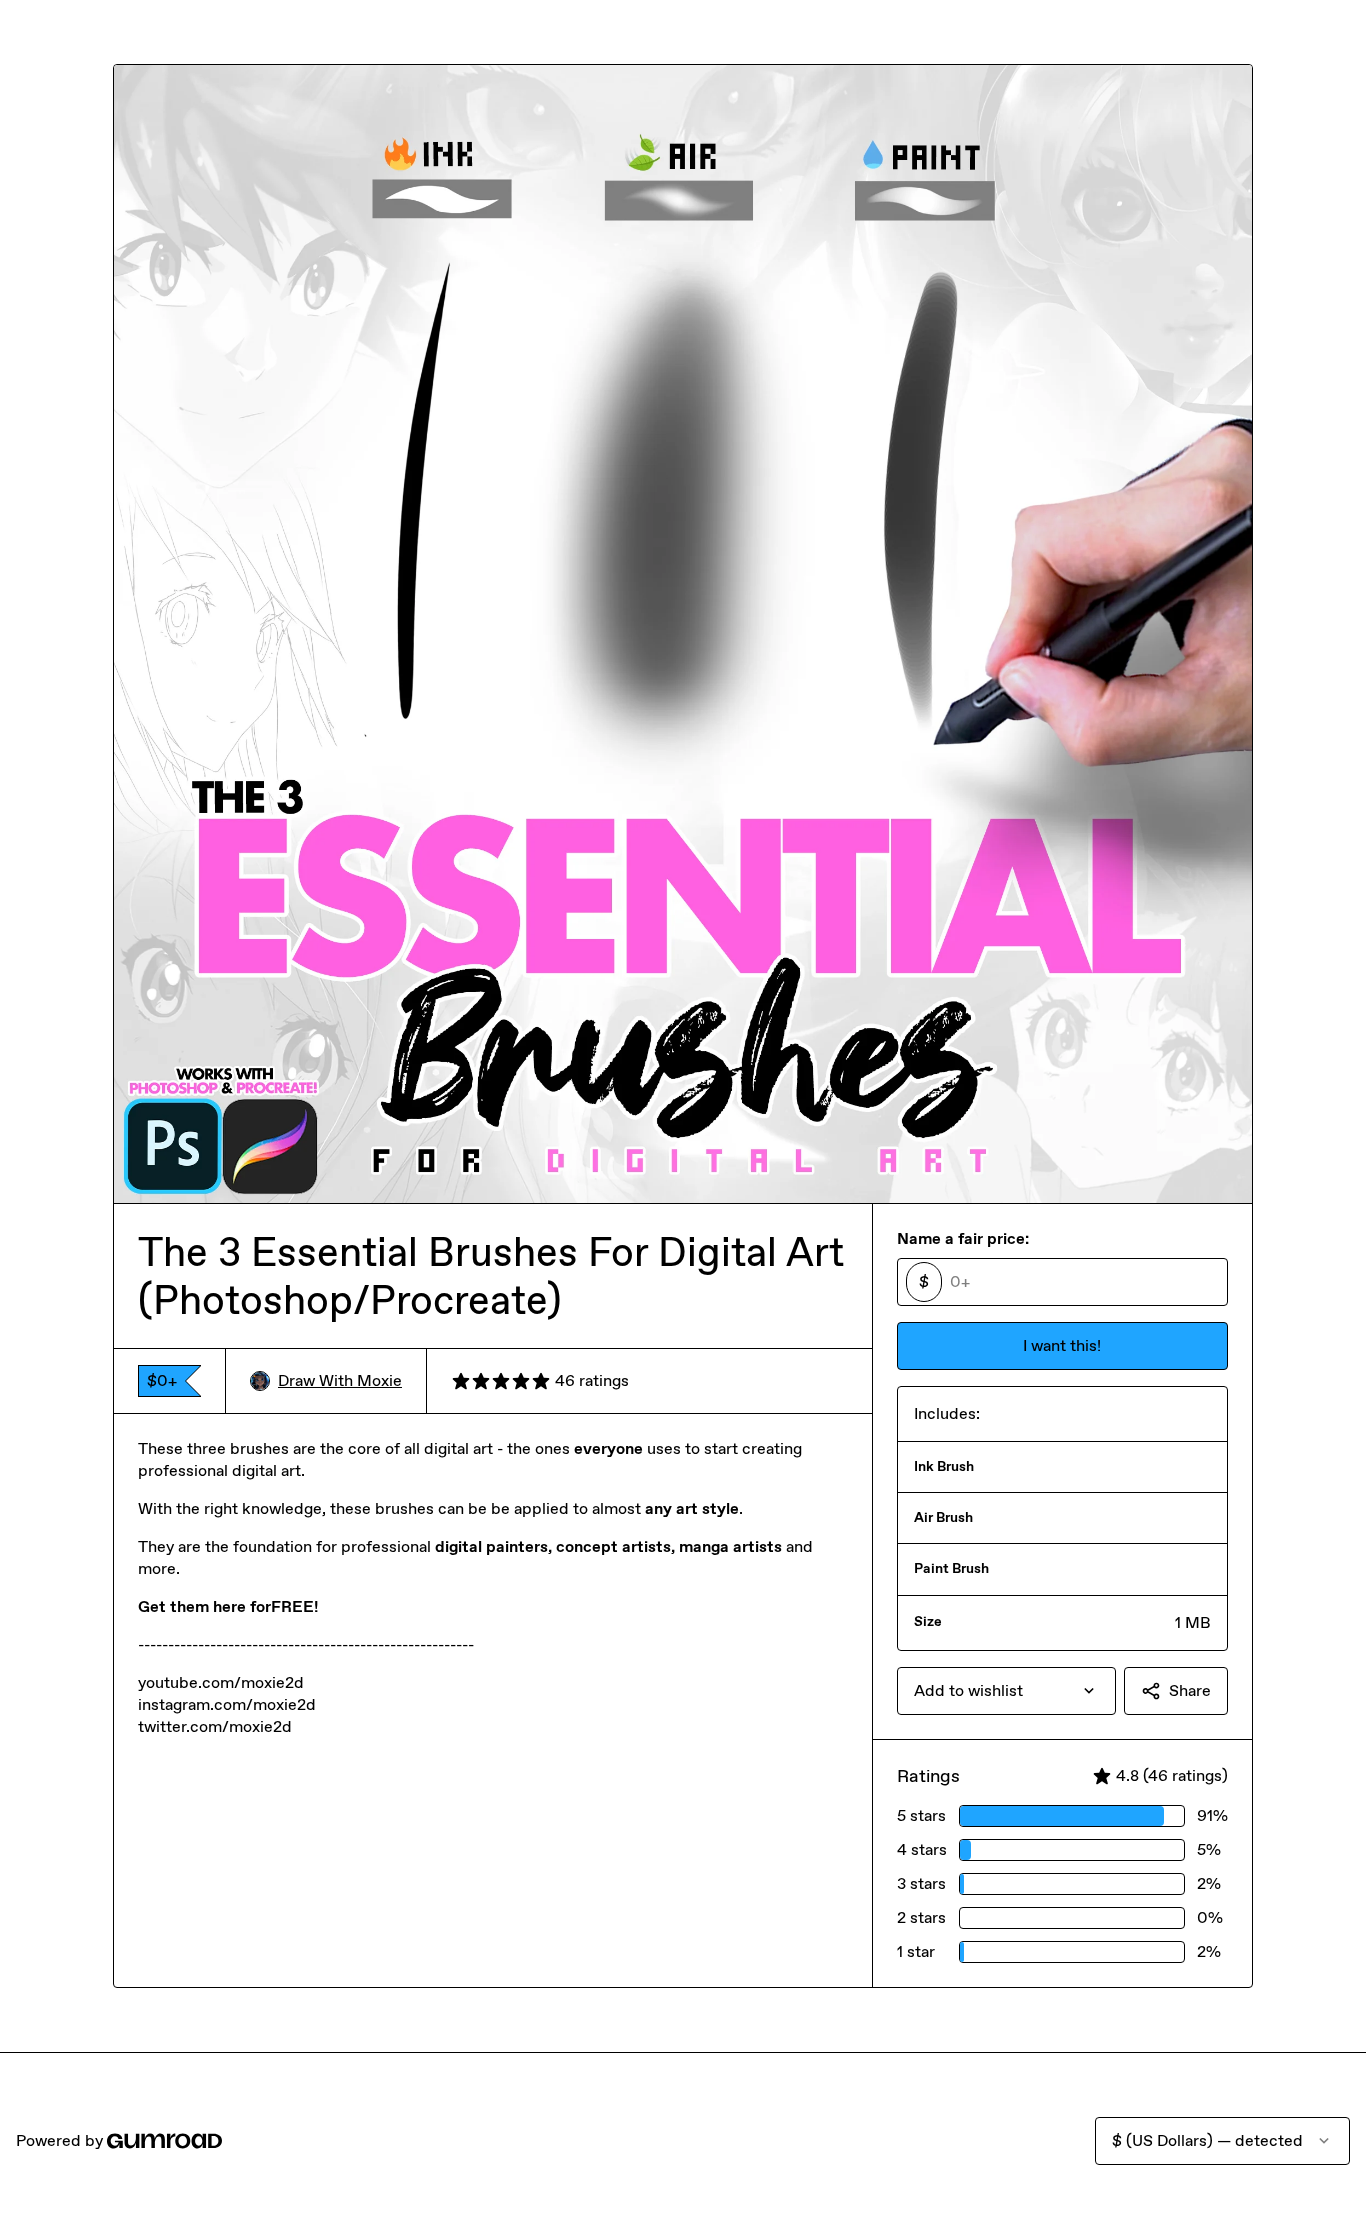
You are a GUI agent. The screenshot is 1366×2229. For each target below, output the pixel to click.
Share (1190, 1690)
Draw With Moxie (340, 1380)
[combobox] (1006, 1691)
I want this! (1062, 1345)
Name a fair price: (963, 1238)
